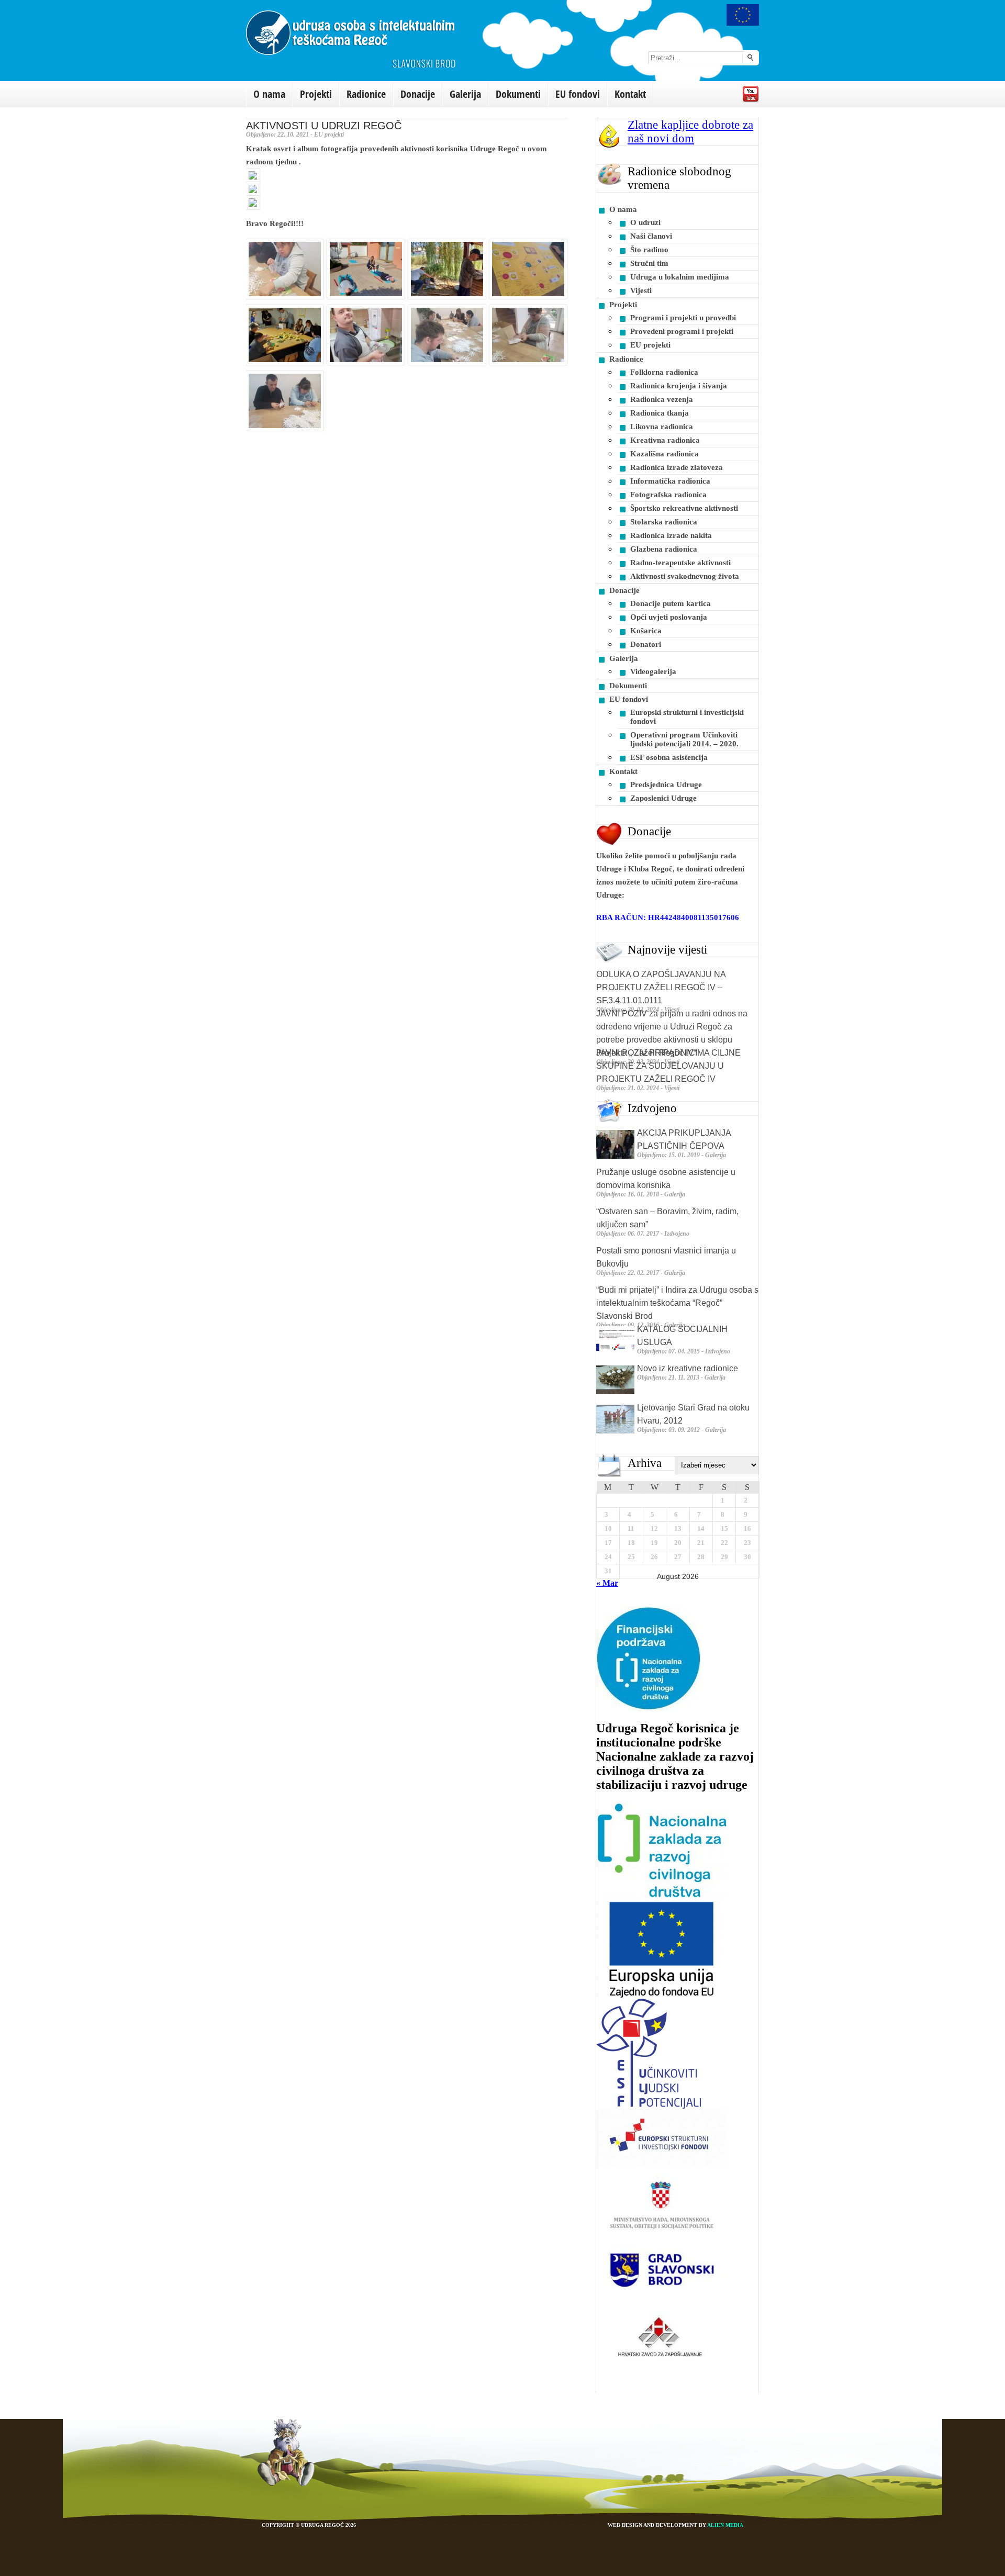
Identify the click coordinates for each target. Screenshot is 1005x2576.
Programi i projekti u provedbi (683, 318)
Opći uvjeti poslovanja (669, 617)
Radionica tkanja (660, 413)
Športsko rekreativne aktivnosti (684, 508)
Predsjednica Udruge (666, 785)
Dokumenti (518, 94)
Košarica (646, 631)
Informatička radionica (670, 481)
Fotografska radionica (668, 495)
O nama (269, 94)
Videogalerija (653, 671)
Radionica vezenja (662, 399)
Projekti (316, 94)
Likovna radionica (662, 427)
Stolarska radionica (664, 522)
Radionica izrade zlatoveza (677, 467)
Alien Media (725, 2525)
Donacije (418, 94)
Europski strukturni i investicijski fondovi (687, 717)
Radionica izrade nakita (671, 535)
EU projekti (650, 345)
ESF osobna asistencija (669, 757)
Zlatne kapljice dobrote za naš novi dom (690, 132)
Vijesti (641, 290)
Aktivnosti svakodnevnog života (685, 576)
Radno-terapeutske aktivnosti (680, 563)
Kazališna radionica (665, 454)
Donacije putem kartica (671, 603)
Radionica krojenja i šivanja (679, 386)
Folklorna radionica (664, 372)
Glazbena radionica (664, 549)
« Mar (607, 1583)
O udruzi (645, 222)
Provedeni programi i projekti (682, 331)
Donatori (646, 644)
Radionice (366, 94)
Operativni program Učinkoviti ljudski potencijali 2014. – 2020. (684, 739)
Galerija (465, 94)
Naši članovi (651, 236)
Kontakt (630, 94)
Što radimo (649, 250)
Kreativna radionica (665, 440)
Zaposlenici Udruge (663, 798)
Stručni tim (649, 263)
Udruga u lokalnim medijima (680, 277)
